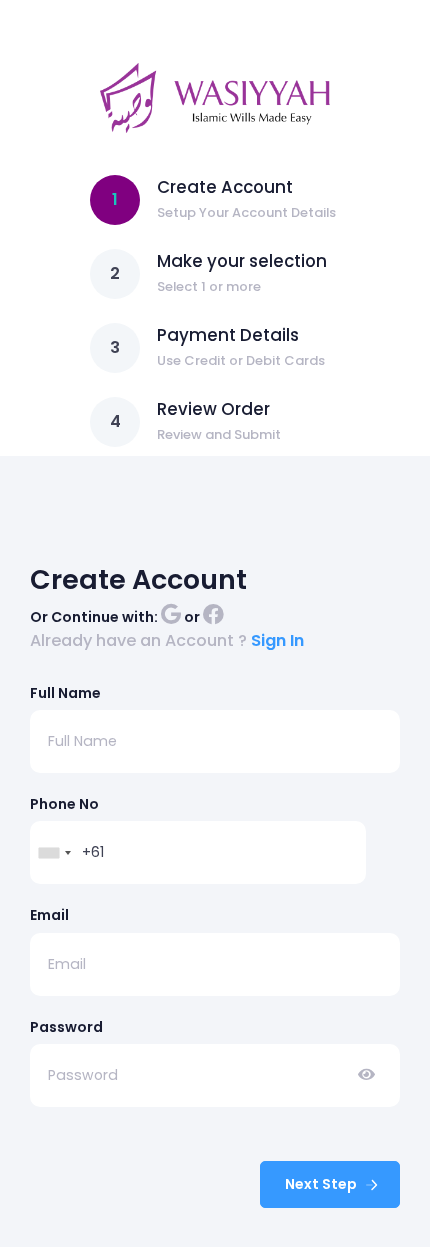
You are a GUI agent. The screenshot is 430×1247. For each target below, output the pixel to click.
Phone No (64, 804)
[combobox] (54, 852)
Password (66, 1027)
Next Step (322, 1184)
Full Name (65, 693)
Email (49, 915)
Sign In (277, 640)
